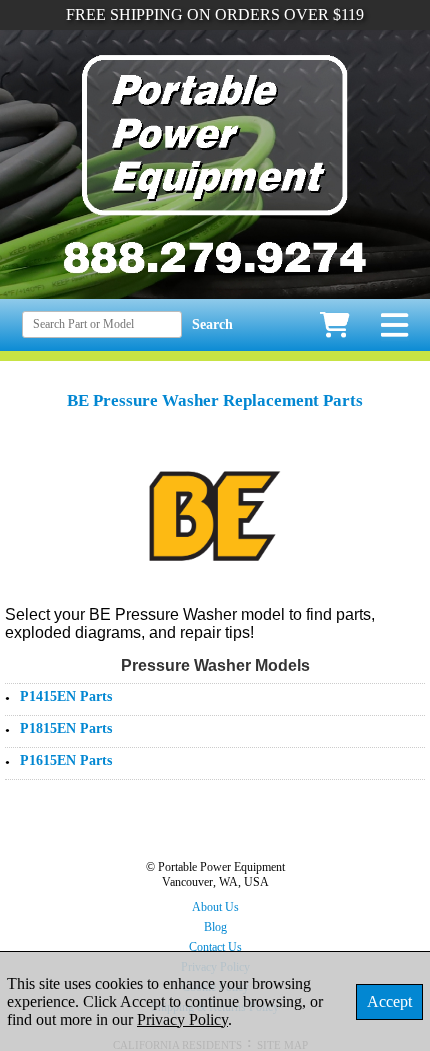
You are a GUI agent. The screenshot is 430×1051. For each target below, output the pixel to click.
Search (212, 324)
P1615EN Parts (66, 760)
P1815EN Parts (66, 728)
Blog (215, 927)
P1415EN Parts (66, 696)
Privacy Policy (182, 1019)
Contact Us (215, 947)
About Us (215, 907)
